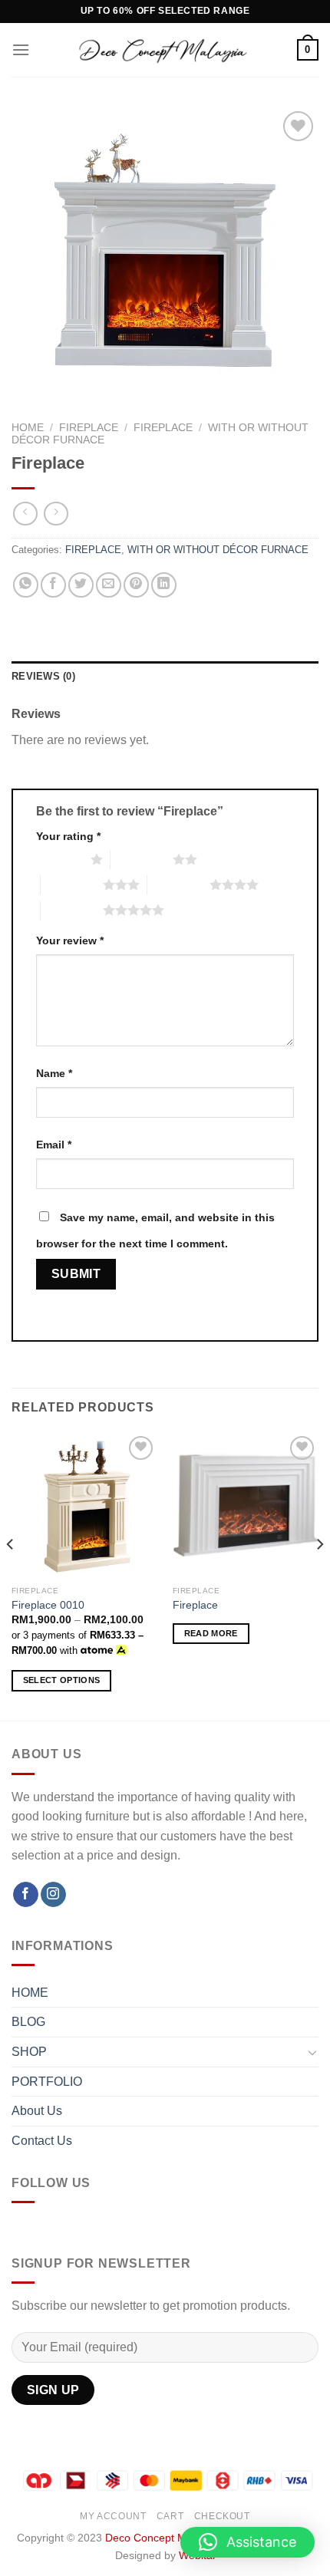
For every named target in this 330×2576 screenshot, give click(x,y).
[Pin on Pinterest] (136, 585)
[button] (247, 2542)
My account (113, 2516)
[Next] (319, 1575)
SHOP (29, 2052)
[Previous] (11, 1575)
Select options (62, 1680)
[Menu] (21, 49)
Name (54, 1073)
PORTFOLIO (47, 2082)
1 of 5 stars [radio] (59, 859)
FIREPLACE (89, 428)
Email (54, 1145)
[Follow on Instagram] (53, 1895)
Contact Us (42, 2141)
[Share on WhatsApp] (26, 585)
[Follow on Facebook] (26, 1895)
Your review (70, 940)
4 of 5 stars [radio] (178, 884)
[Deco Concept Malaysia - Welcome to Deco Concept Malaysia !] (163, 50)
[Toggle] (312, 2052)
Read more (211, 1633)
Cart (170, 2516)
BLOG (28, 2022)
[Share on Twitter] (81, 585)
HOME (30, 1993)
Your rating (68, 836)
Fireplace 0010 (48, 1605)
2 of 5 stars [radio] (142, 859)
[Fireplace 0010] (84, 1505)
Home (28, 428)
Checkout (222, 2516)
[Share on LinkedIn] (164, 585)
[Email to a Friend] (109, 585)
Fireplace (195, 1605)
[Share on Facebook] (53, 585)
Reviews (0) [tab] (43, 676)
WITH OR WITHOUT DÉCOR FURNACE (218, 550)
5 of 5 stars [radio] (72, 910)
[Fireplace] (246, 1505)
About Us (37, 2111)
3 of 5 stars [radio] (72, 884)
